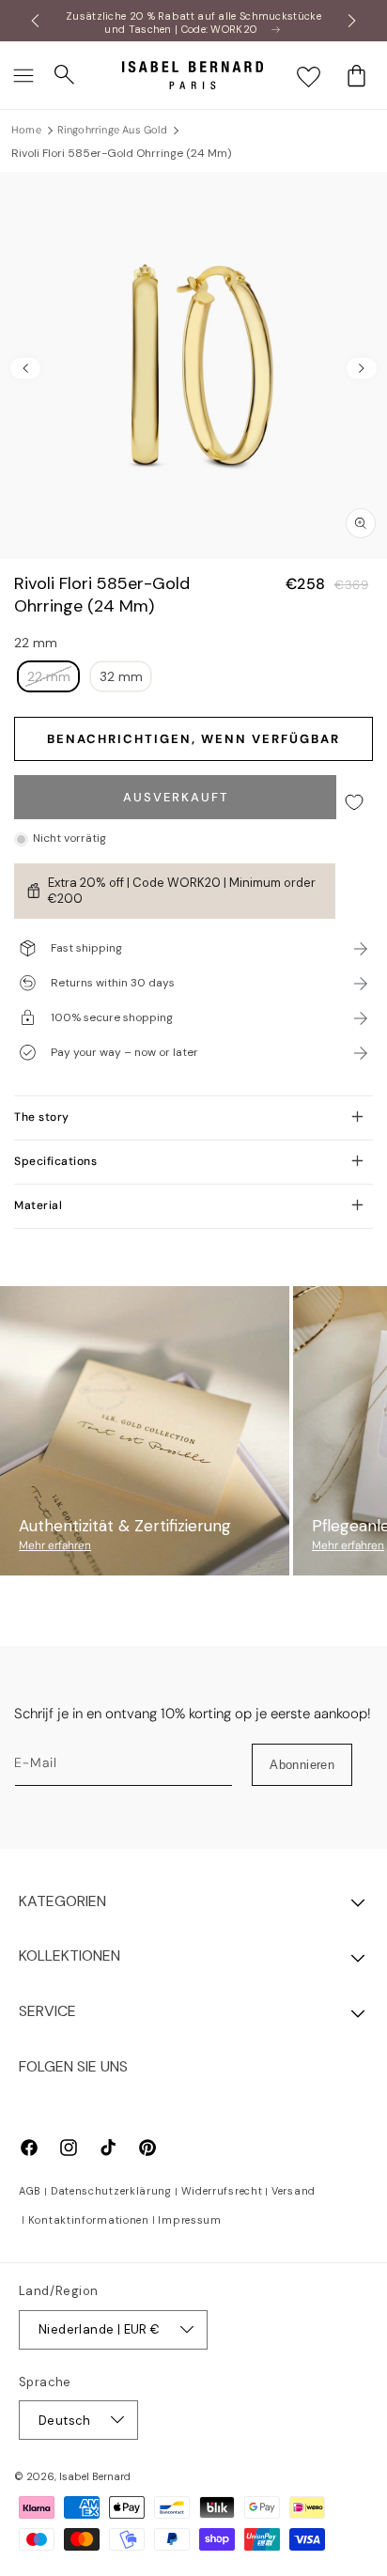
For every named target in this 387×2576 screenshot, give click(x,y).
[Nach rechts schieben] (362, 368)
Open (193, 1249)
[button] (23, 75)
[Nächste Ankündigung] (352, 21)
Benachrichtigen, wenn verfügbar (193, 739)
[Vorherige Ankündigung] (35, 21)
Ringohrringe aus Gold (112, 130)
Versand (294, 2191)
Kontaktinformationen (89, 2220)
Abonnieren (302, 1765)
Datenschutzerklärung (111, 2191)
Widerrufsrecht (222, 2191)
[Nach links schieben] (25, 368)
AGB (30, 2191)
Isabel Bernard (95, 2476)
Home (26, 130)
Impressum (189, 2220)
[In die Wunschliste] (354, 802)
